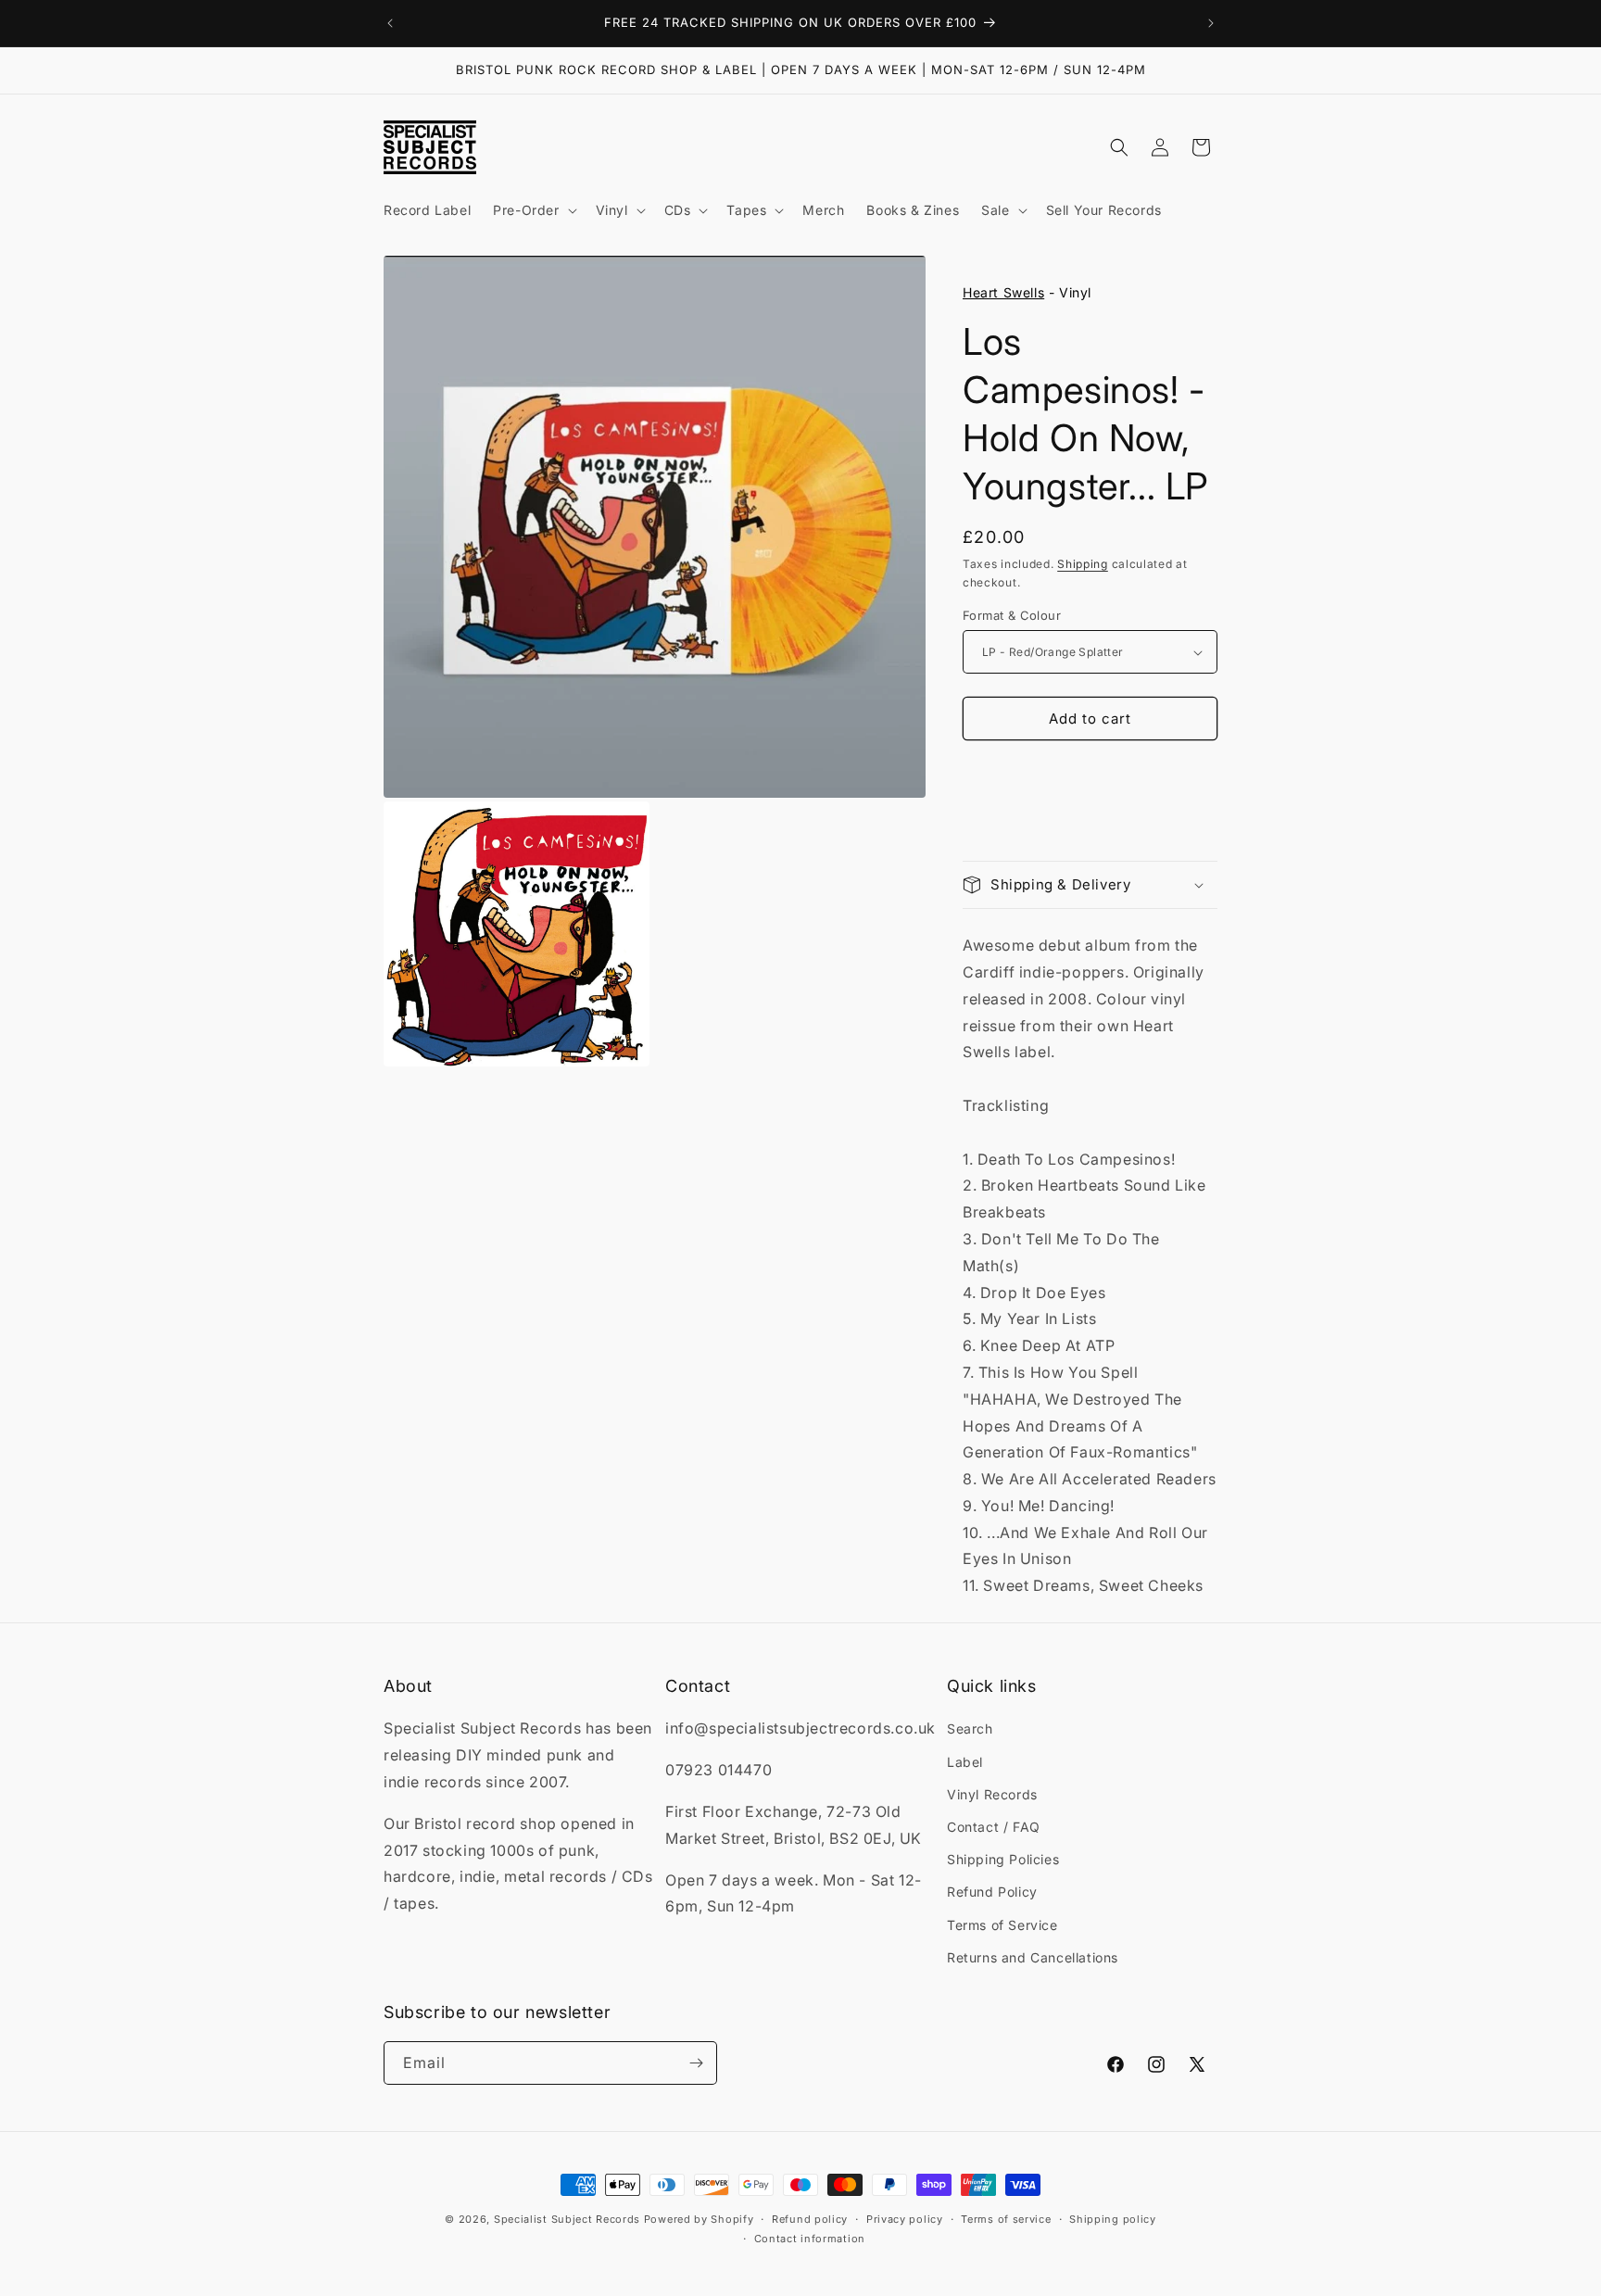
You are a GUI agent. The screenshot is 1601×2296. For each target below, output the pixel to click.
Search (970, 1728)
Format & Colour (1012, 615)
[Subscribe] (696, 2063)
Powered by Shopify (699, 2219)
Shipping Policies (1003, 1859)
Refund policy (810, 2219)
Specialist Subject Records (567, 2219)
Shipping (1083, 564)
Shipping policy (1113, 2219)
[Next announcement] (1211, 23)
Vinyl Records (992, 1794)
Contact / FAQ (994, 1827)
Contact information (810, 2239)
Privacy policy (905, 2219)
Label (965, 1762)
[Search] (1119, 147)
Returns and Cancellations (1033, 1957)
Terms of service (1006, 2219)
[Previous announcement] (390, 23)
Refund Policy (992, 1892)
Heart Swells (1003, 292)
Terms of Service (1002, 1925)
